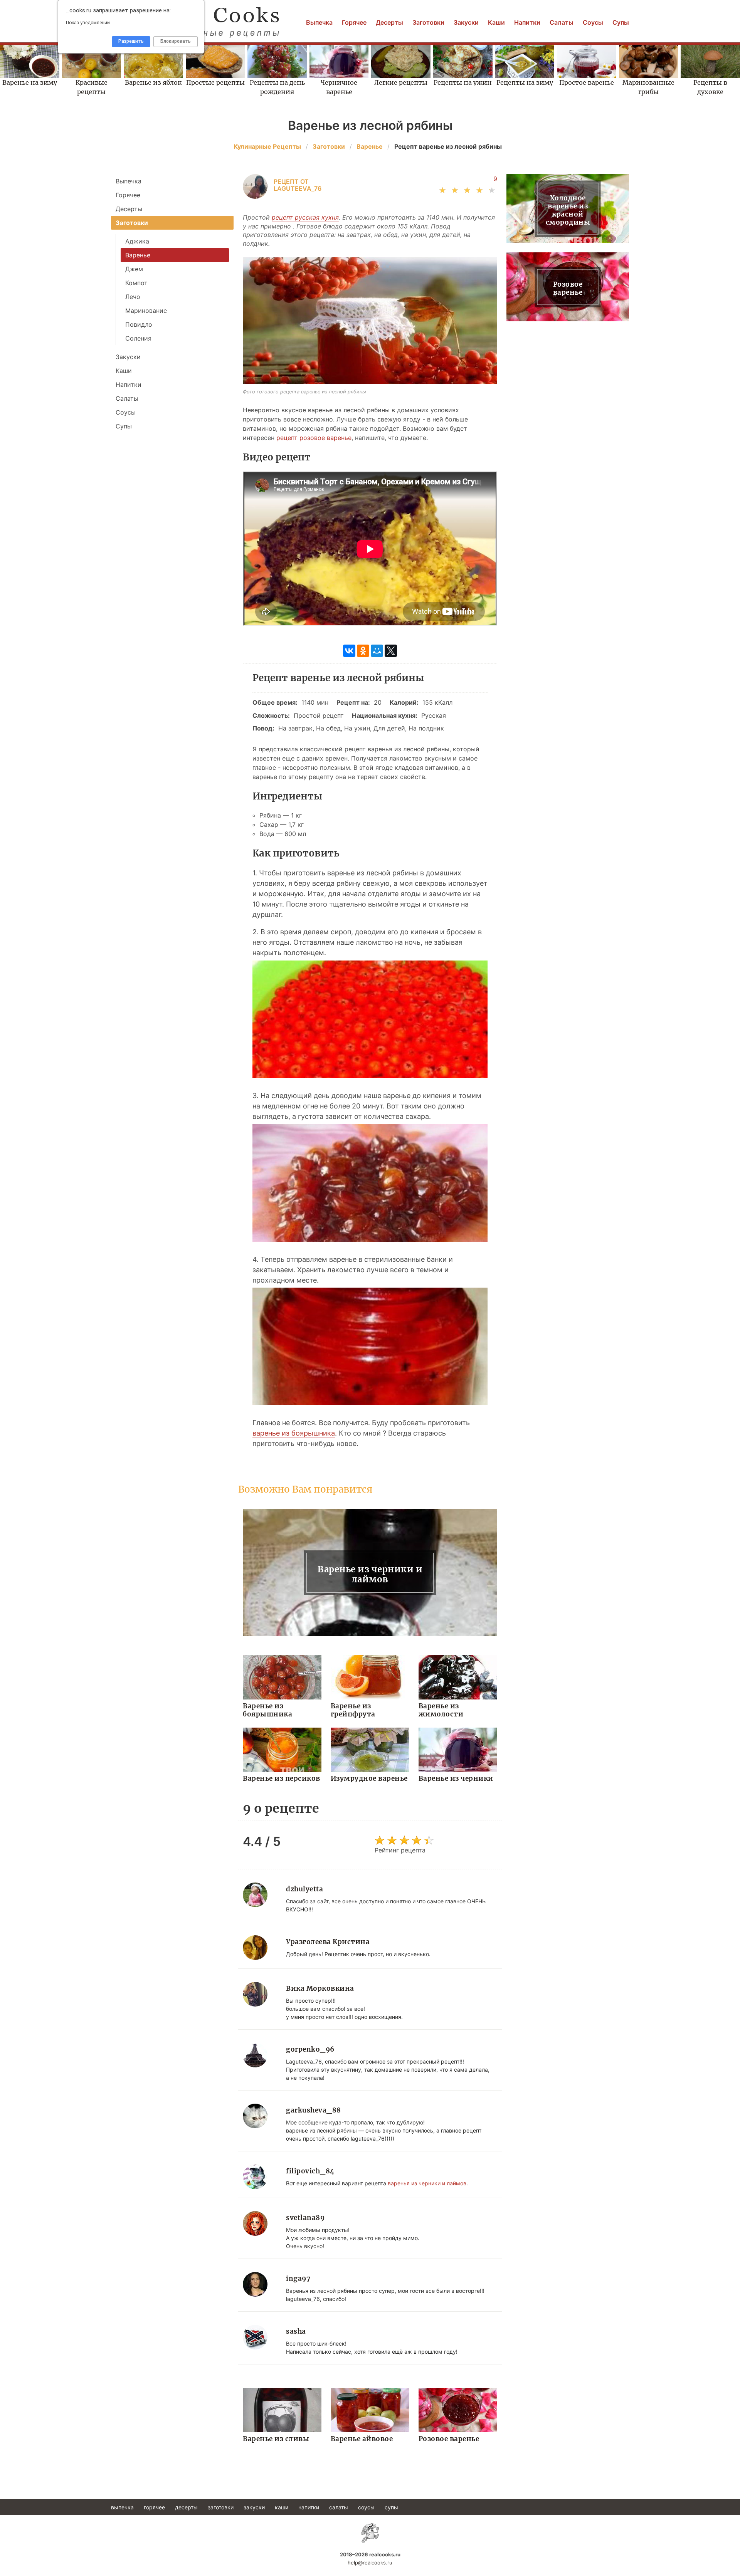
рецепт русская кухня (305, 217)
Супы (621, 22)
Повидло (139, 324)
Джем (134, 269)
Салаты (562, 22)
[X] (391, 651)
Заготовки (428, 22)
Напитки (527, 22)
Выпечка (319, 22)
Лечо (133, 297)
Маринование (146, 311)
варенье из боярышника (294, 1433)
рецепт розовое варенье (314, 438)
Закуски (466, 22)
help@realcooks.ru (370, 2563)
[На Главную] (370, 2533)
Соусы (593, 22)
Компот (136, 283)
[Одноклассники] (363, 651)
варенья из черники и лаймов (427, 2183)
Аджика (137, 241)
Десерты (389, 22)
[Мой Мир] (377, 651)
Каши (496, 22)
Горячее (354, 22)
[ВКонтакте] (349, 651)
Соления (138, 338)
